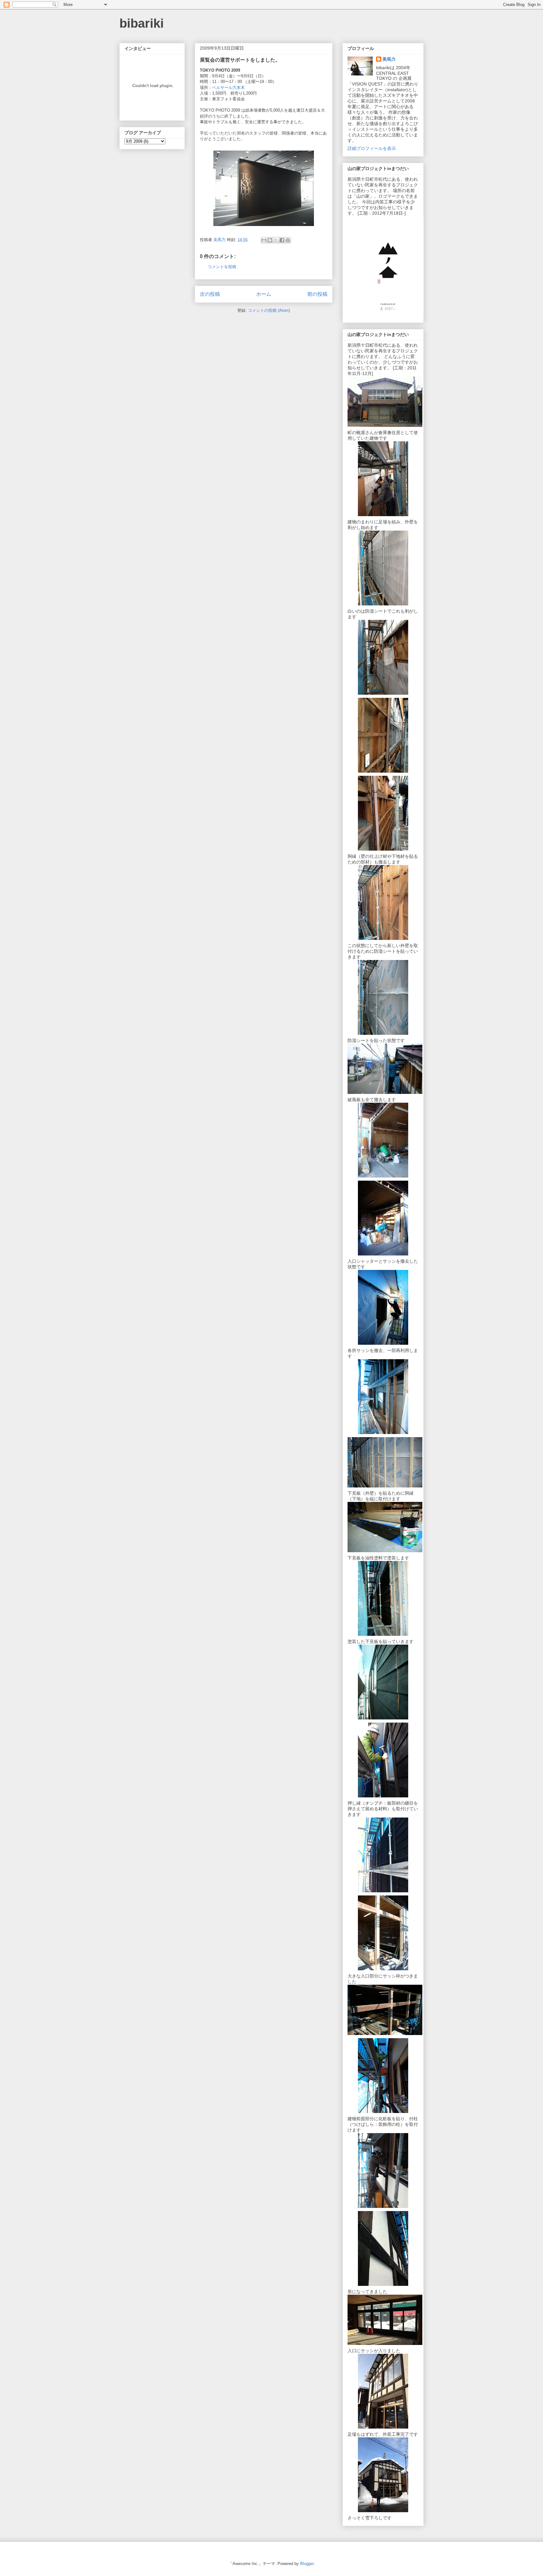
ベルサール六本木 (230, 88)
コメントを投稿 (222, 267)
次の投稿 (210, 294)
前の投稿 (317, 294)
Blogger (307, 2564)
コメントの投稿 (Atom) (269, 310)
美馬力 (389, 59)
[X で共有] (276, 240)
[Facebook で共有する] (282, 240)
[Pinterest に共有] (288, 240)
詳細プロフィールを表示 (372, 148)
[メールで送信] (264, 240)
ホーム (264, 294)
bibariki (142, 23)
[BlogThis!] (270, 240)
